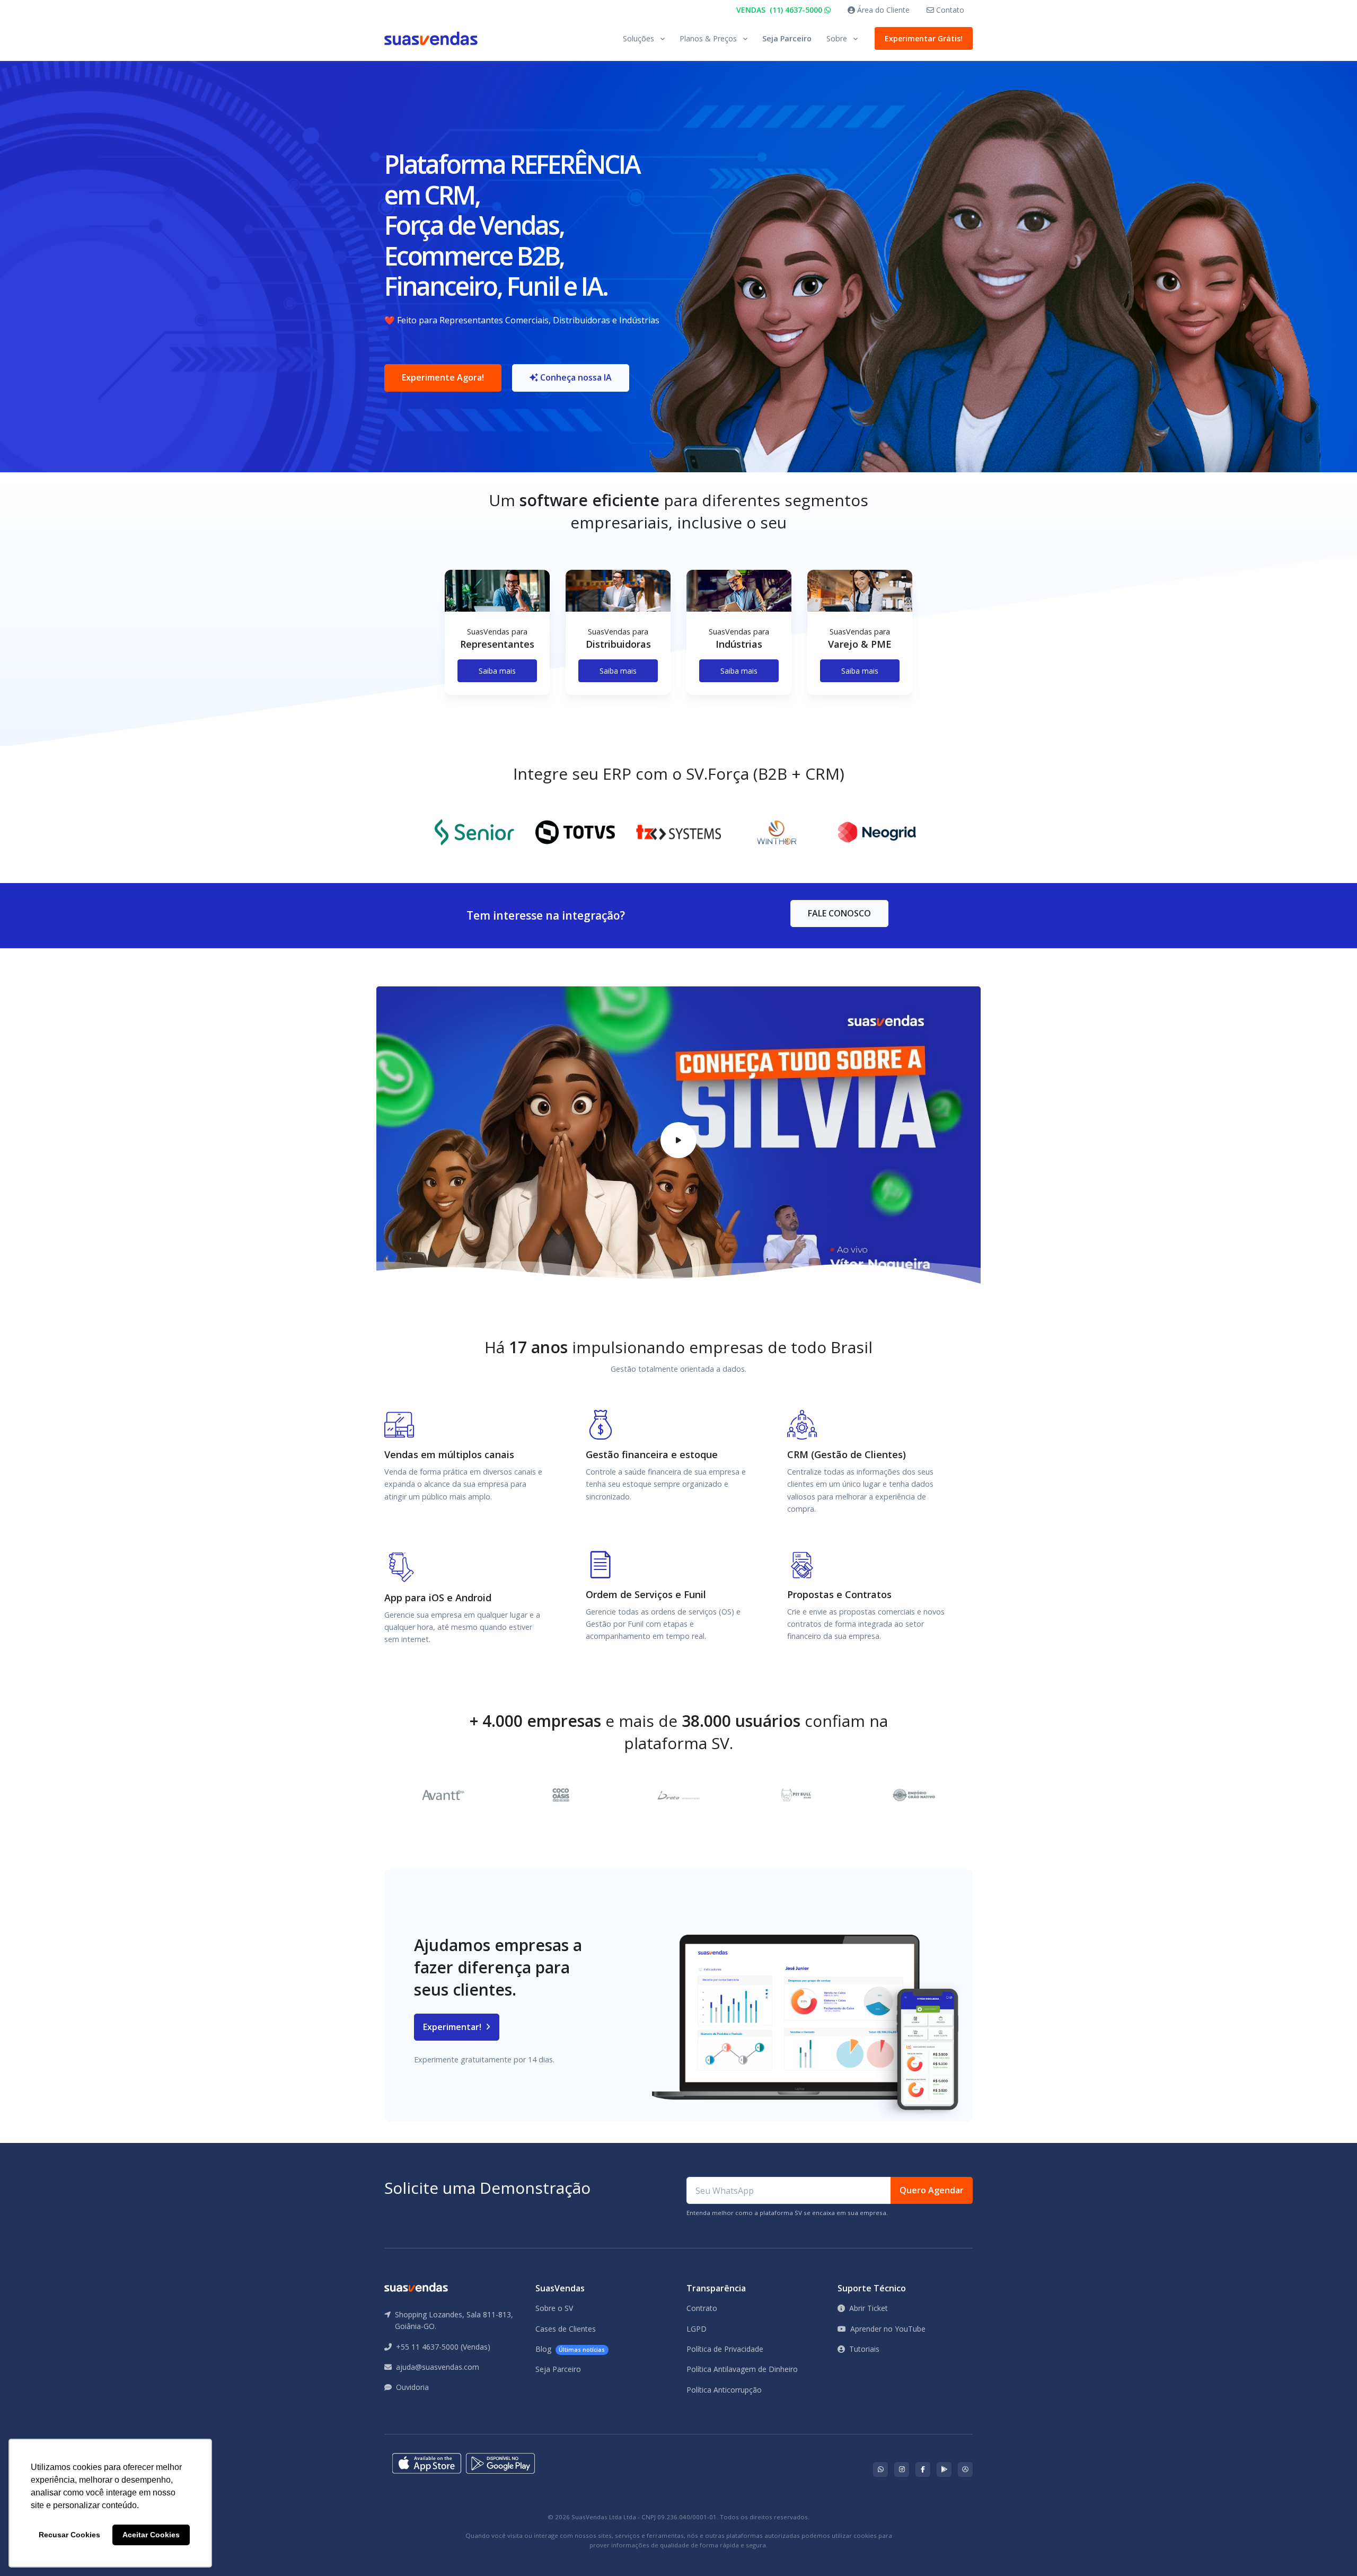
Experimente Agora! (443, 377)
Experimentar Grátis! (924, 38)
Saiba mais (497, 671)
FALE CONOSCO (839, 913)
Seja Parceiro (787, 38)
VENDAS (780, 10)
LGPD (697, 2329)
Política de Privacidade (725, 2349)
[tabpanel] (497, 641)
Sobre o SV (554, 2308)
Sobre (837, 38)
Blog (570, 2349)
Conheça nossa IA (575, 377)
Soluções (638, 38)
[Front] (431, 38)
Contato (949, 10)
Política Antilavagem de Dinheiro (742, 2369)
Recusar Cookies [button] (69, 2535)
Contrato (702, 2308)
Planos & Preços (708, 38)
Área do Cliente (882, 10)
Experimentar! (453, 2027)
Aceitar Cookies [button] (151, 2535)
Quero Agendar (932, 2190)
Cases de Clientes (566, 2329)
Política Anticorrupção (724, 2390)
